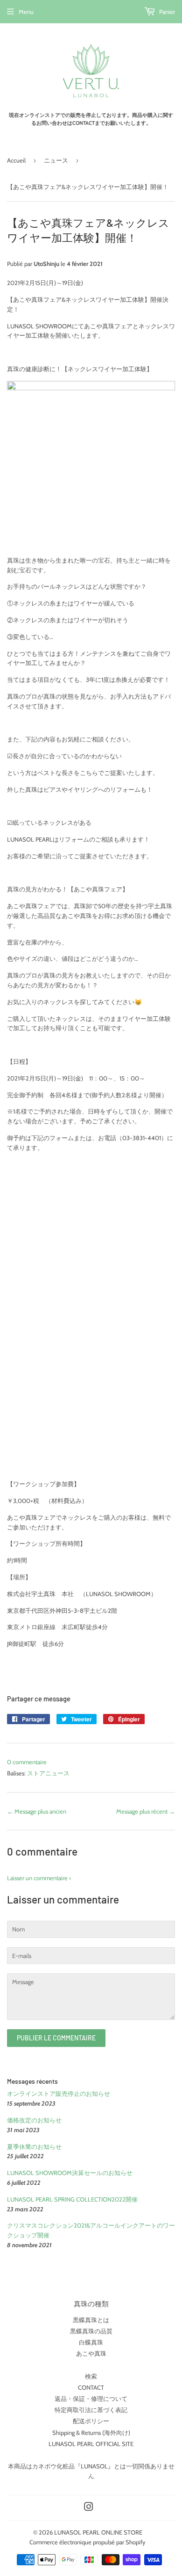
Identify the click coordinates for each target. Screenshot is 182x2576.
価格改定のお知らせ (34, 2120)
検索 (91, 2376)
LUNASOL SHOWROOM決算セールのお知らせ (70, 2173)
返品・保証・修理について (91, 2399)
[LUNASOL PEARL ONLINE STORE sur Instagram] (89, 2508)
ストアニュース (48, 1773)
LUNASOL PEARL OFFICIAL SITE (91, 2444)
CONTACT (91, 2387)
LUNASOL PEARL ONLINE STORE (98, 2532)
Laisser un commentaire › (39, 1878)
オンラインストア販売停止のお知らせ (59, 2093)
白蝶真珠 (91, 2342)
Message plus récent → (146, 1811)
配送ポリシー (91, 2421)
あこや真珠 (91, 2353)
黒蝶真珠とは (91, 2320)
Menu (26, 12)
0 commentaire (27, 1762)
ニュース (56, 160)
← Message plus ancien (37, 1811)
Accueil (16, 160)
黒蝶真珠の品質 (91, 2331)
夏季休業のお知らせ (34, 2147)
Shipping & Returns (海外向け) (91, 2433)
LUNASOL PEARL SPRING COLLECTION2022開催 (72, 2199)
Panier (166, 12)
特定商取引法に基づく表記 (91, 2410)
